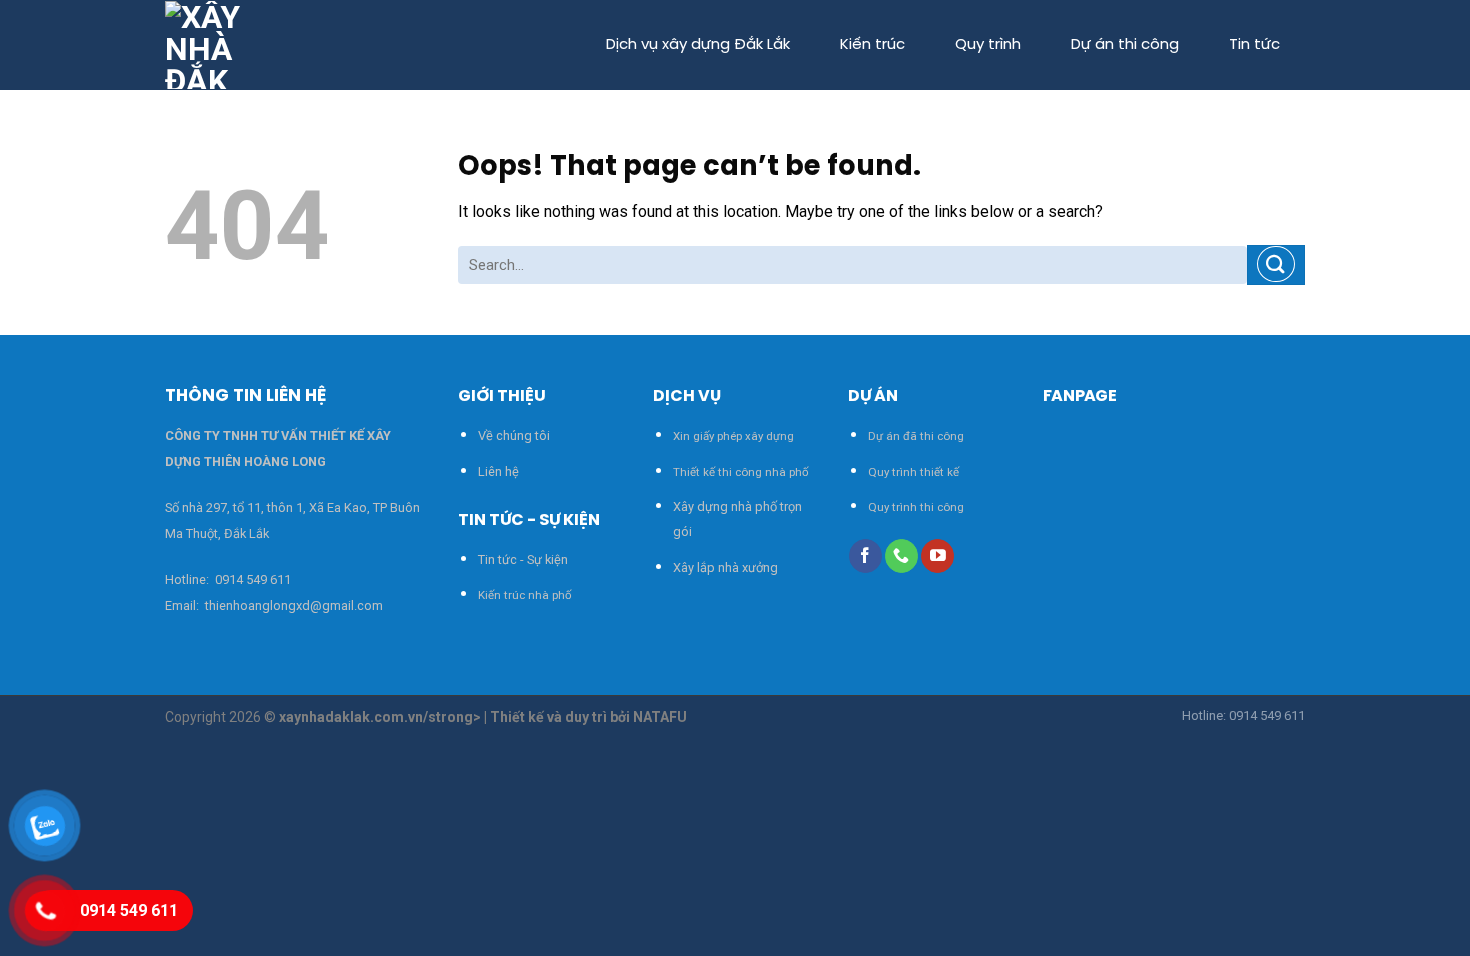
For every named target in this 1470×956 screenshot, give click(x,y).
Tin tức (1254, 45)
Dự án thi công (1125, 45)
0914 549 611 (253, 579)
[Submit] (1276, 264)
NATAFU (660, 717)
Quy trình (988, 45)
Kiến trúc (872, 45)
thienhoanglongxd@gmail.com (292, 605)
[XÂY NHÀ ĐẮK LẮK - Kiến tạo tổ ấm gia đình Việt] (211, 45)
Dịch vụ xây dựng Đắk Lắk (698, 45)
